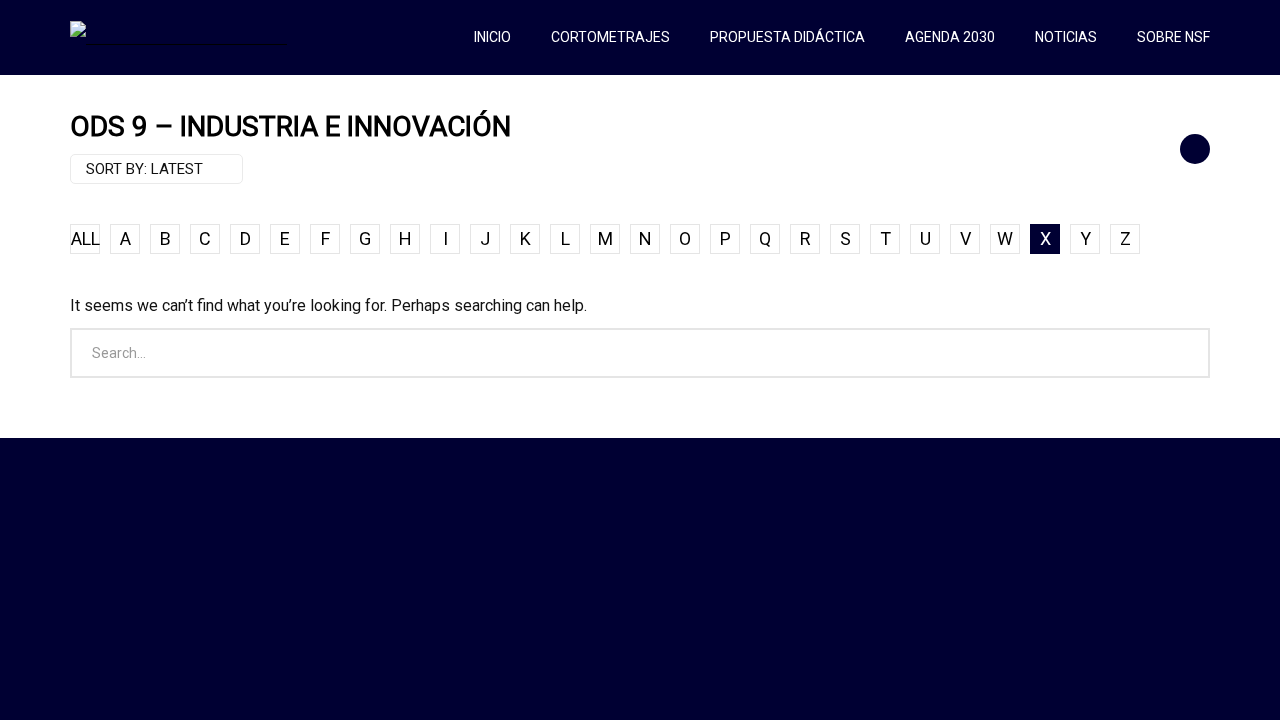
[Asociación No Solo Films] (178, 37)
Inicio (492, 37)
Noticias (1066, 37)
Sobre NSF (1173, 37)
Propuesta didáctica (787, 37)
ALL (85, 238)
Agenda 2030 (950, 37)
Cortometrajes (610, 37)
